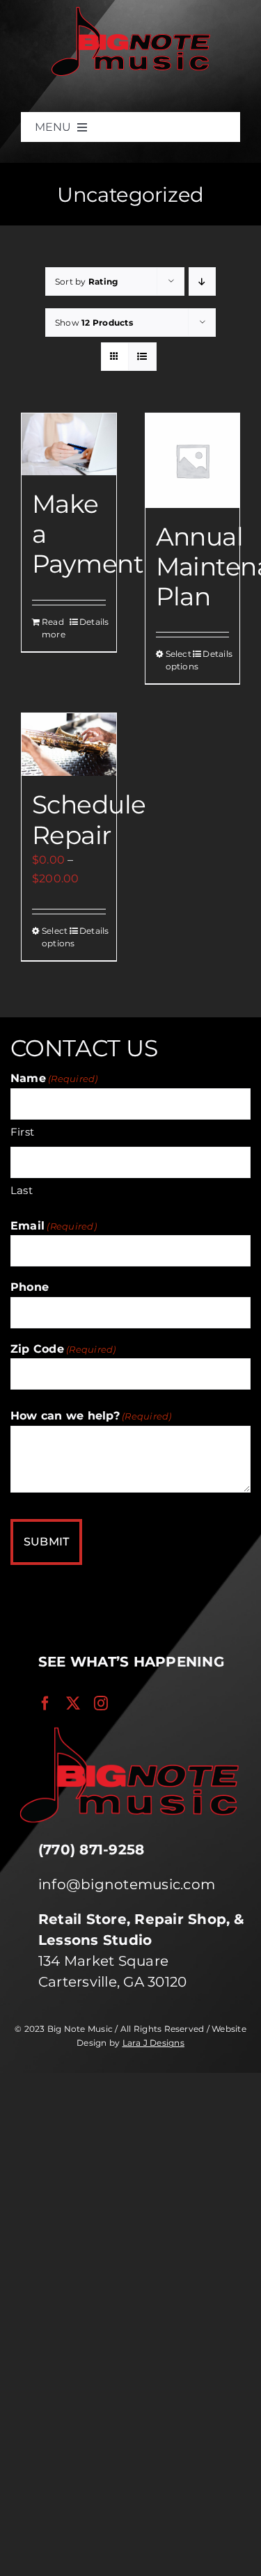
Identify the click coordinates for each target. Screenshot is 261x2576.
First (22, 1132)
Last (22, 1190)
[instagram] (101, 1703)
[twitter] (73, 1703)
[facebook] (45, 1703)
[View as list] (142, 357)
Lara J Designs (153, 2043)
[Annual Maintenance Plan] (193, 461)
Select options (179, 660)
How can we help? (91, 1416)
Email (54, 1226)
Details (93, 622)
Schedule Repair (89, 819)
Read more (54, 628)
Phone (30, 1287)
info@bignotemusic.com (127, 1884)
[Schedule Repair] (69, 745)
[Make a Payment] (69, 444)
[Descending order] (202, 281)
